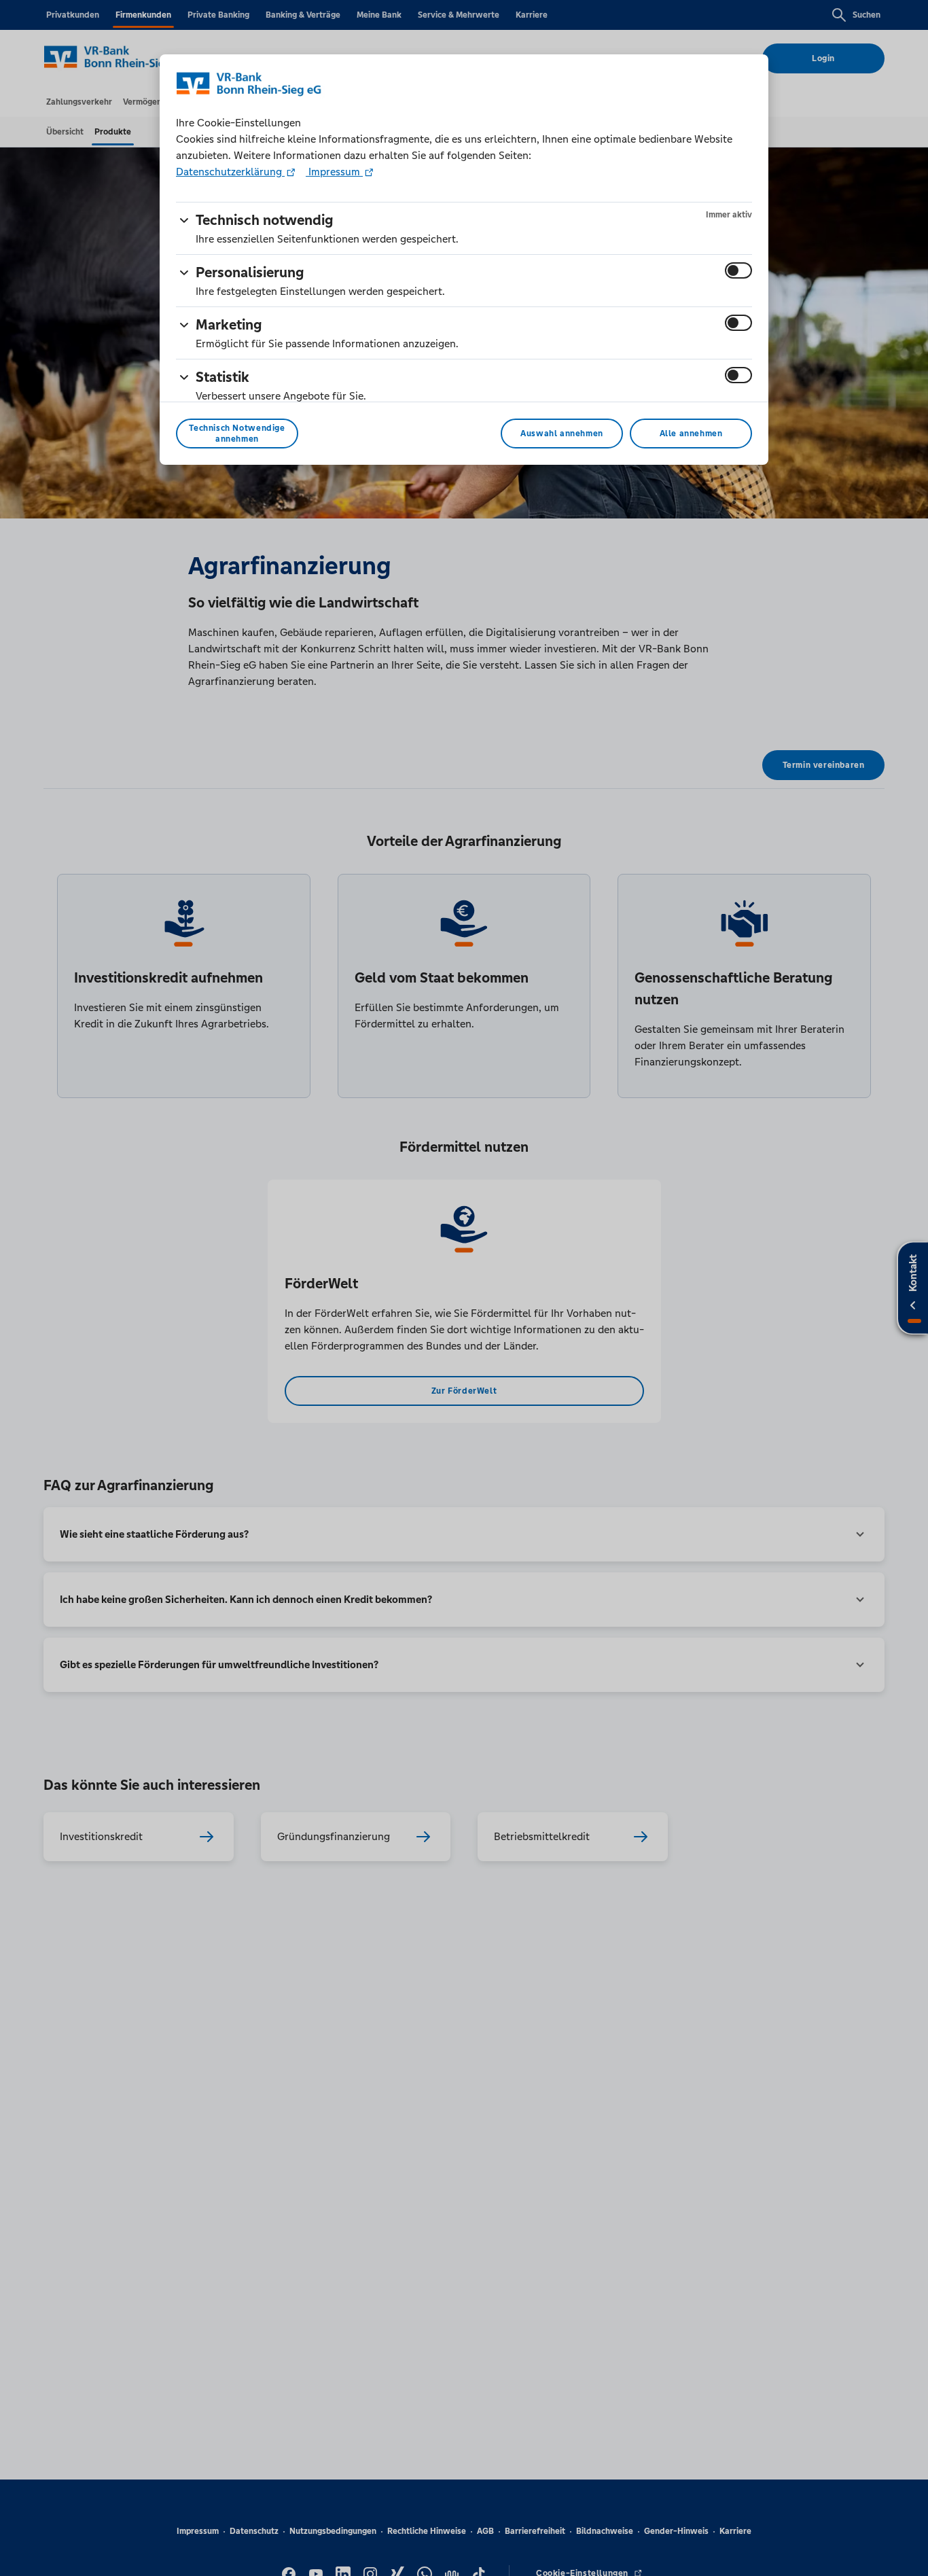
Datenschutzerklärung (230, 172)
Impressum (334, 172)
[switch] (738, 270)
